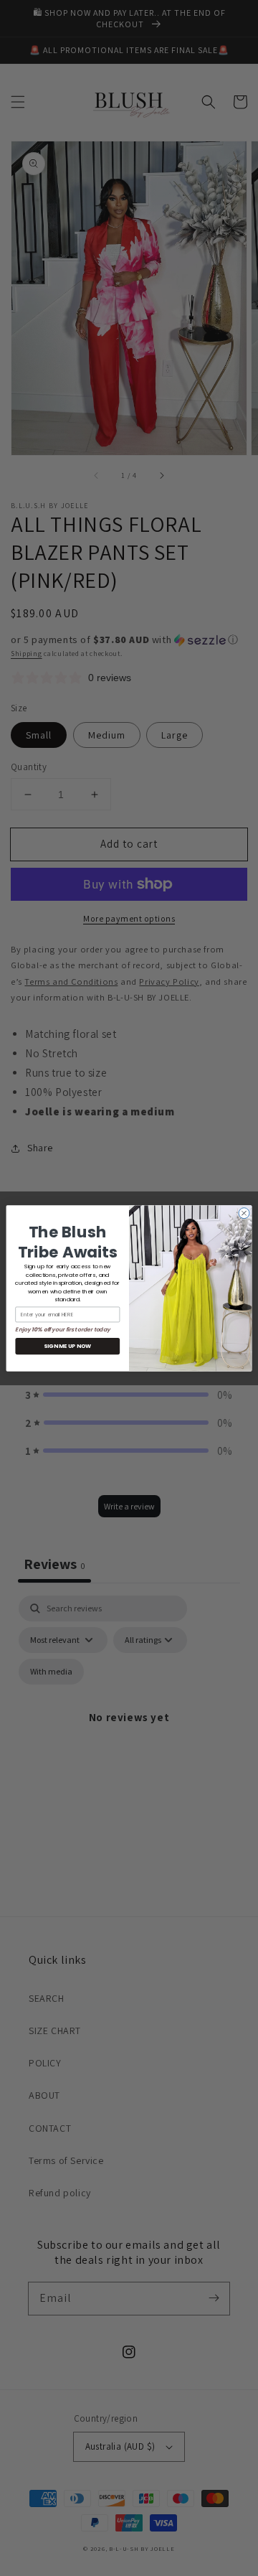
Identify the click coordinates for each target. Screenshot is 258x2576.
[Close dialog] (244, 1213)
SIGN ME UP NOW (67, 1346)
